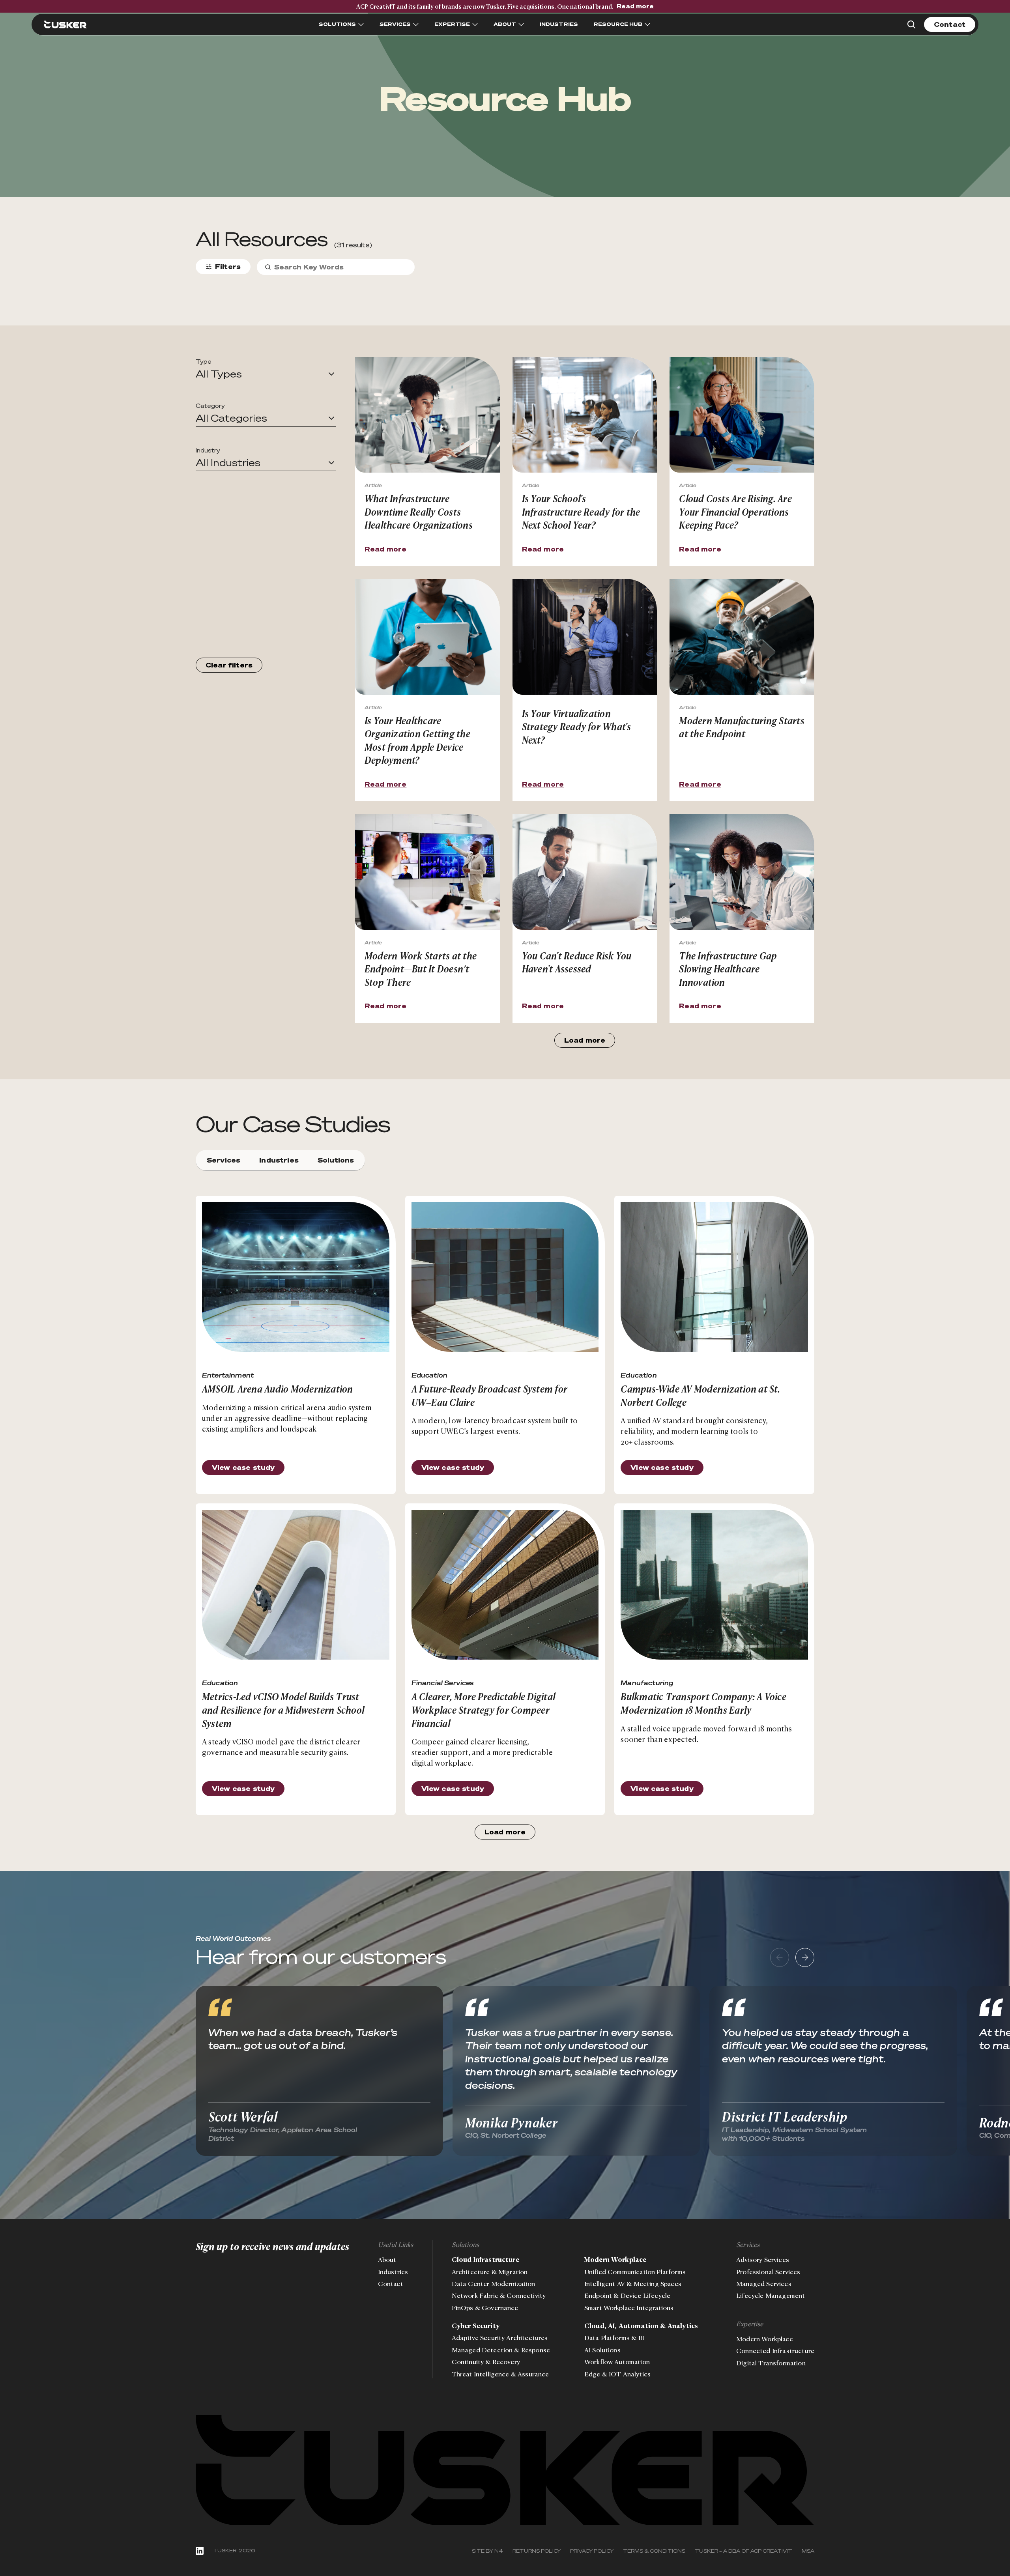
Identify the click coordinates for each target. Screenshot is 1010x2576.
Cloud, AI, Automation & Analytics (641, 2326)
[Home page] (505, 2470)
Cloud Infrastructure (485, 2260)
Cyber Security (476, 2326)
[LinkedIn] (200, 2551)
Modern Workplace (615, 2260)
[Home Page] (65, 24)
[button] (266, 374)
